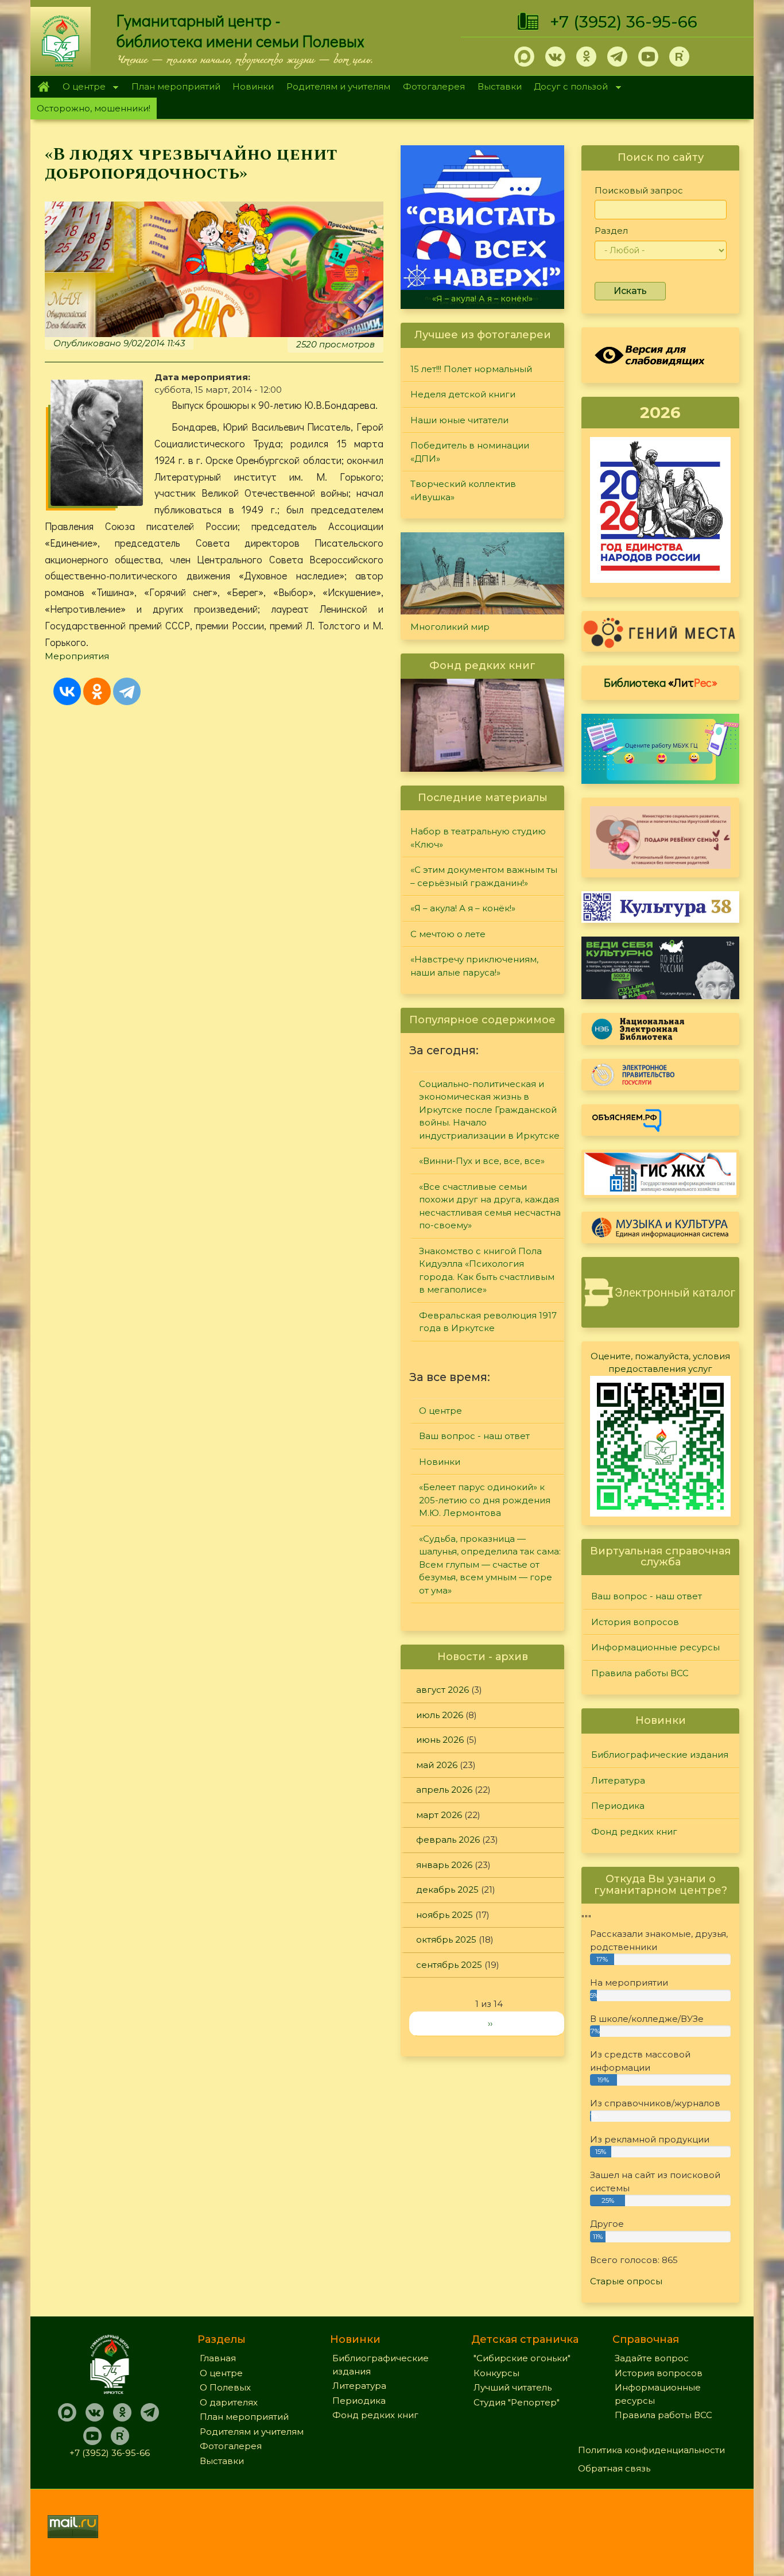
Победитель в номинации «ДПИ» (470, 452)
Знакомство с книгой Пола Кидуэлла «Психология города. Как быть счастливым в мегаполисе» (487, 1270)
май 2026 (437, 1765)
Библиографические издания (660, 1755)
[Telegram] (127, 691)
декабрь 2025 (447, 1890)
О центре (81, 88)
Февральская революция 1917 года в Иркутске (488, 1322)
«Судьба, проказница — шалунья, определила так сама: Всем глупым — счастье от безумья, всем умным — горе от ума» (490, 1564)
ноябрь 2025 (445, 1915)
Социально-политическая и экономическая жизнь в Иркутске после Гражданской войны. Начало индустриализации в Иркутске (489, 1110)
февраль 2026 (448, 1840)
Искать (630, 291)
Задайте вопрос (652, 2358)
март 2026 (439, 1815)
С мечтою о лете (448, 934)
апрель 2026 (444, 1790)
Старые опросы (626, 2281)
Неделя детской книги (463, 394)
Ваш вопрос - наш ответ (474, 1436)
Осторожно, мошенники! (94, 108)
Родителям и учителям (338, 86)
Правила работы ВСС (640, 1673)
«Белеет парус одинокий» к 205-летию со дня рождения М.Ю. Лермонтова (485, 1500)
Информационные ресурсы (655, 1647)
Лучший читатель (513, 2387)
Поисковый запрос (639, 190)
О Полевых (225, 2387)
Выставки (500, 86)
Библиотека (661, 682)
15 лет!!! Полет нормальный (471, 369)
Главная (43, 87)
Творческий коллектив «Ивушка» (463, 490)
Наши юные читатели (459, 420)
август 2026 (443, 1690)
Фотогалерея (434, 86)
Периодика (618, 1806)
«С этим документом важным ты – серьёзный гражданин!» (484, 876)
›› (490, 2023)
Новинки (253, 86)
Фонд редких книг (634, 1832)
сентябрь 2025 (449, 1965)
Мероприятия (77, 656)
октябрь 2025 (446, 1939)
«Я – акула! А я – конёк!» (482, 299)
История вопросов (635, 1622)
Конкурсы (496, 2373)
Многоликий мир (450, 627)
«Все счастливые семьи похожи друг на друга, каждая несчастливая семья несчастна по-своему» (490, 1206)
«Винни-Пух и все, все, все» (482, 1161)
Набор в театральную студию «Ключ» (478, 838)
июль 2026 (440, 1715)
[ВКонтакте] (67, 691)
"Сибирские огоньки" (522, 2358)
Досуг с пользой (568, 88)
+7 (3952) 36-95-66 (624, 22)
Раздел (611, 231)
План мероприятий (176, 86)
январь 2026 (444, 1865)
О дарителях (229, 2402)
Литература (618, 1780)
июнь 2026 (440, 1740)
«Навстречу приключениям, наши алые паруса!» (474, 966)
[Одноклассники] (97, 691)
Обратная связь (614, 2468)
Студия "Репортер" (517, 2402)
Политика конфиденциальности (651, 2450)
